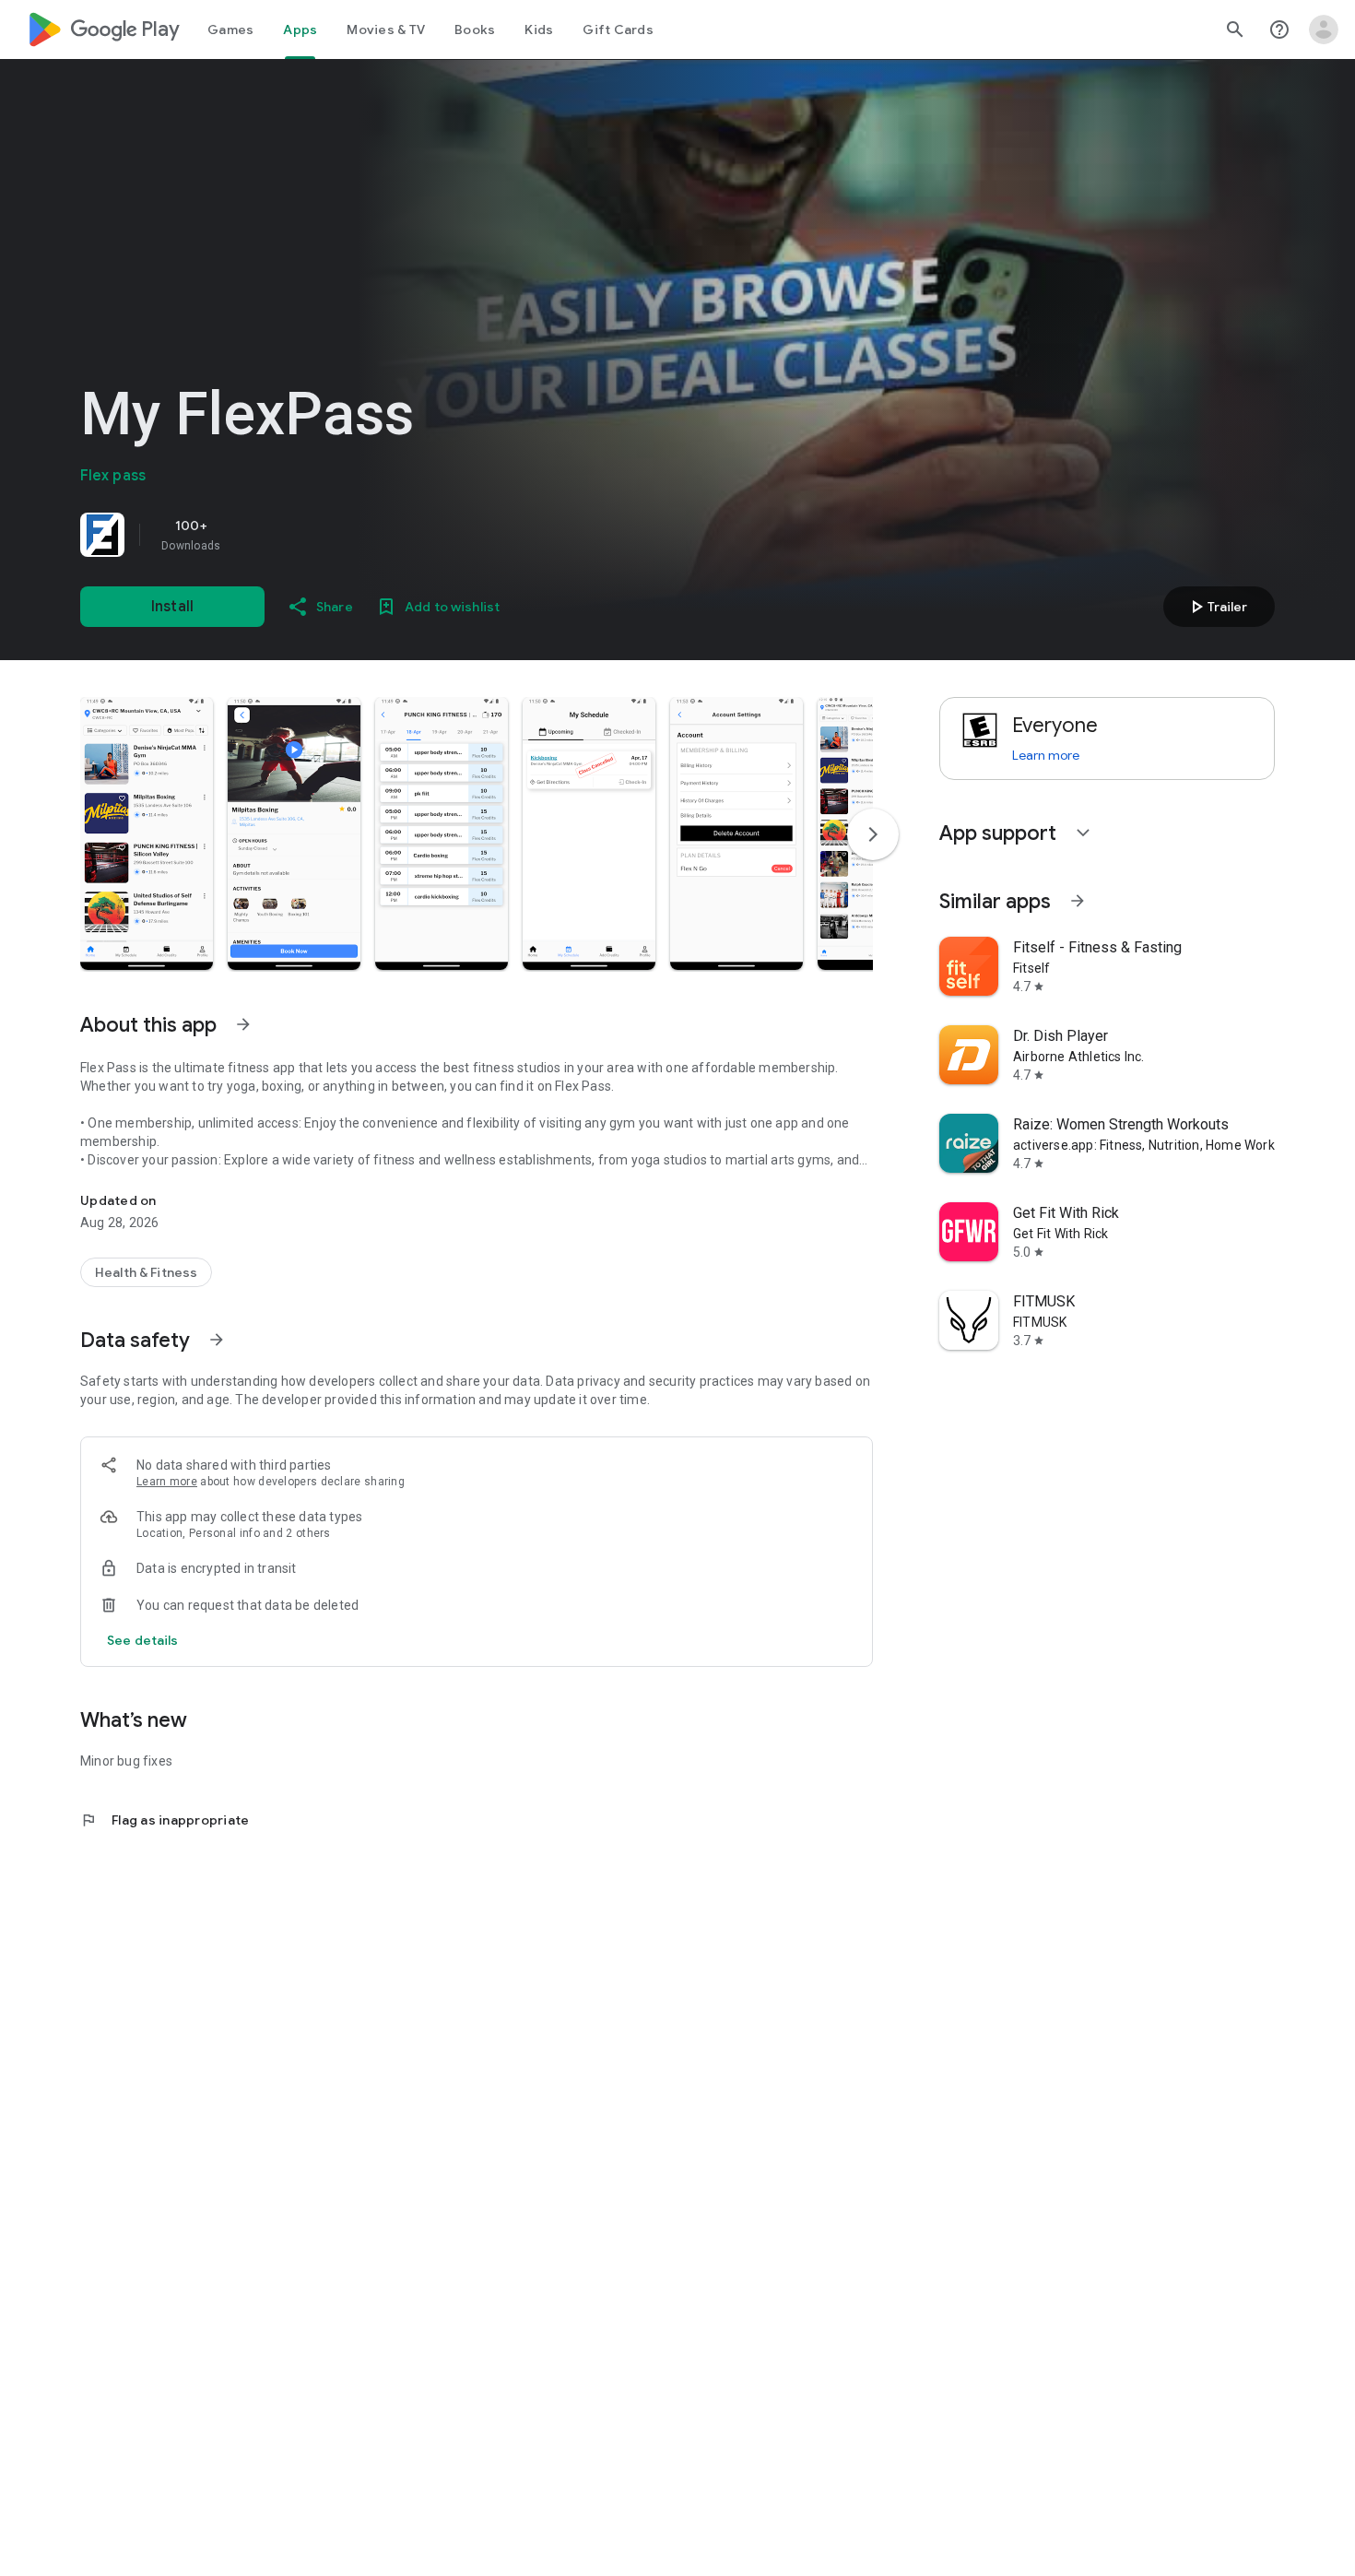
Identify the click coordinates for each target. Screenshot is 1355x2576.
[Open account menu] (1324, 30)
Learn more (167, 1482)
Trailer (1216, 607)
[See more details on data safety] (143, 1640)
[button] (147, 833)
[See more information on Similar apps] (1078, 901)
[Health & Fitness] (146, 1272)
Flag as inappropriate (165, 1820)
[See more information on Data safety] (217, 1340)
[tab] (230, 30)
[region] (338, 535)
